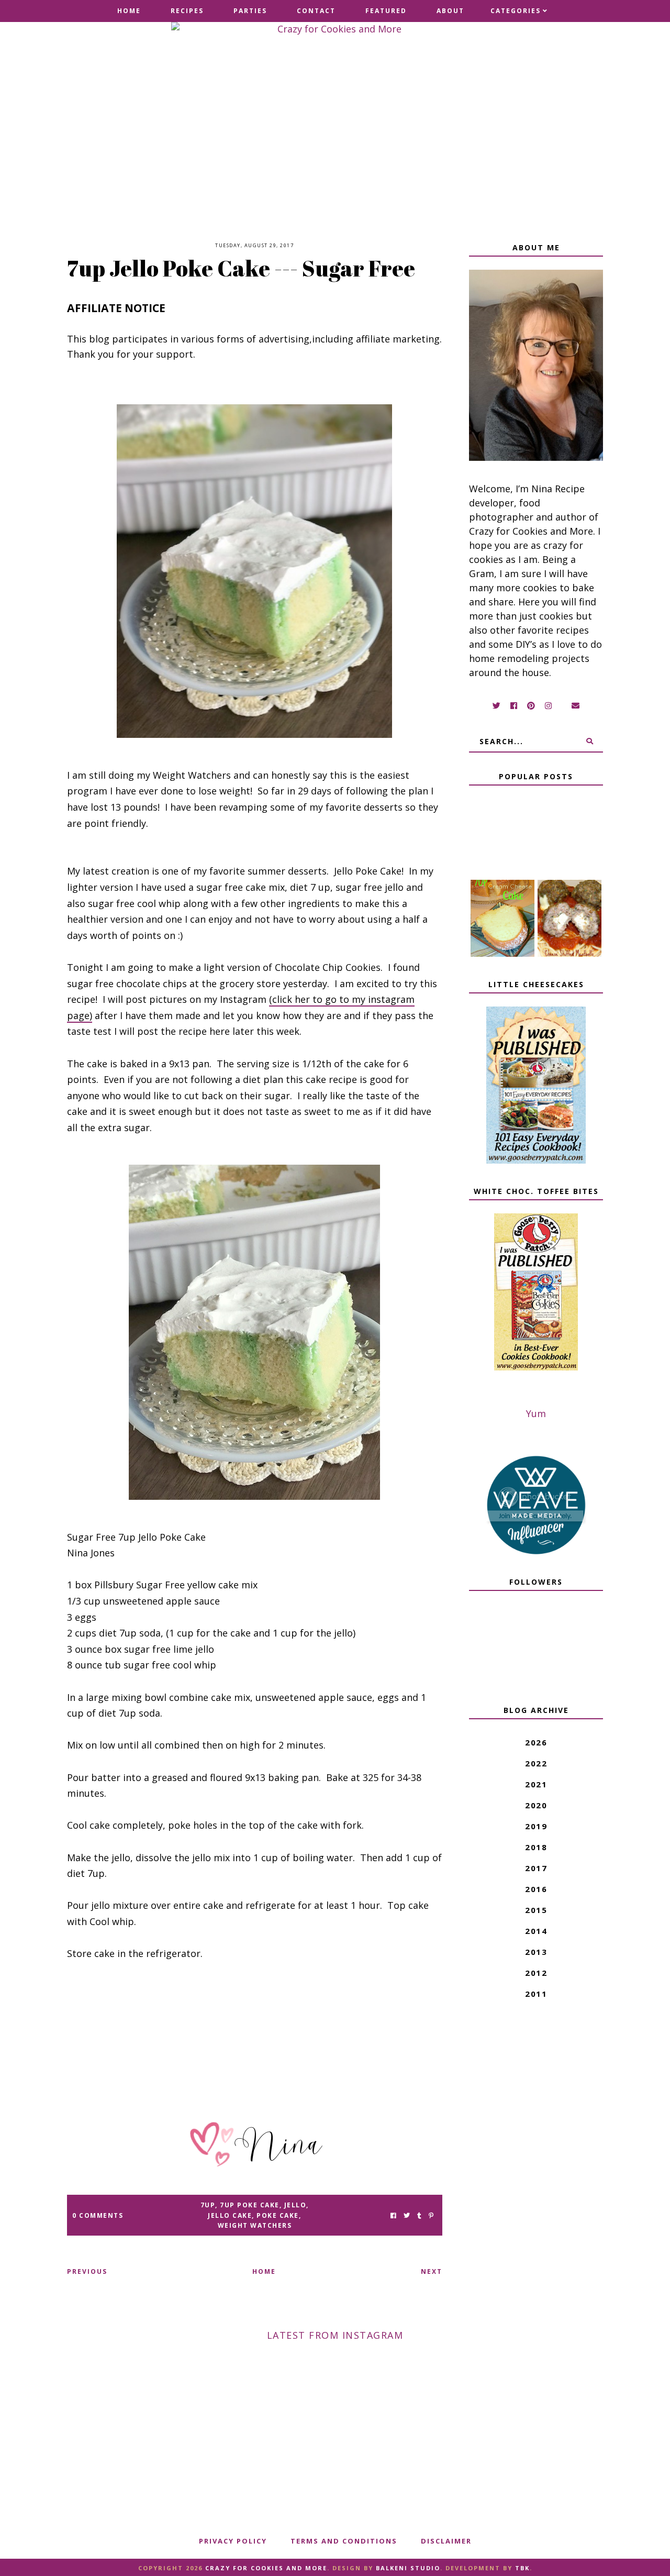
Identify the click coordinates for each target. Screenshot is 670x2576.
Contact (316, 11)
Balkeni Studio (408, 2568)
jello (295, 2205)
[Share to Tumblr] (419, 2215)
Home (129, 11)
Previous (87, 2271)
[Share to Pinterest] (431, 2215)
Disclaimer (446, 2541)
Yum (536, 1413)
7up (208, 2205)
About (450, 11)
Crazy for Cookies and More (266, 2568)
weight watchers (255, 2225)
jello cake (230, 2215)
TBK (522, 2568)
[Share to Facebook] (393, 2215)
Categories (516, 11)
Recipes (187, 11)
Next (432, 2271)
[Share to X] (407, 2215)
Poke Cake (278, 2215)
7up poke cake (250, 2205)
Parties (250, 11)
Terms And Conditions (344, 2541)
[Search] (590, 741)
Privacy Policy (233, 2541)
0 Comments (98, 2215)
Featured (386, 11)
